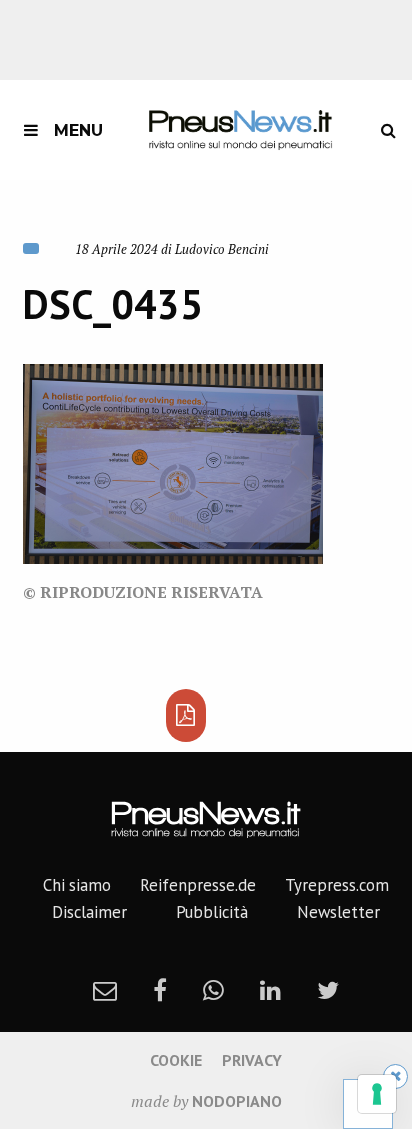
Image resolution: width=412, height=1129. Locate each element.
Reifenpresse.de (198, 885)
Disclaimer (89, 912)
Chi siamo (77, 885)
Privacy (252, 1060)
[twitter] (328, 990)
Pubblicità (212, 912)
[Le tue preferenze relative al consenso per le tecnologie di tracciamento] (377, 1094)
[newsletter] (105, 990)
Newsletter (338, 912)
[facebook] (160, 990)
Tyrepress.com (337, 885)
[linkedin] (270, 990)
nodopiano (237, 1101)
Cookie (176, 1060)
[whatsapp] (213, 990)
